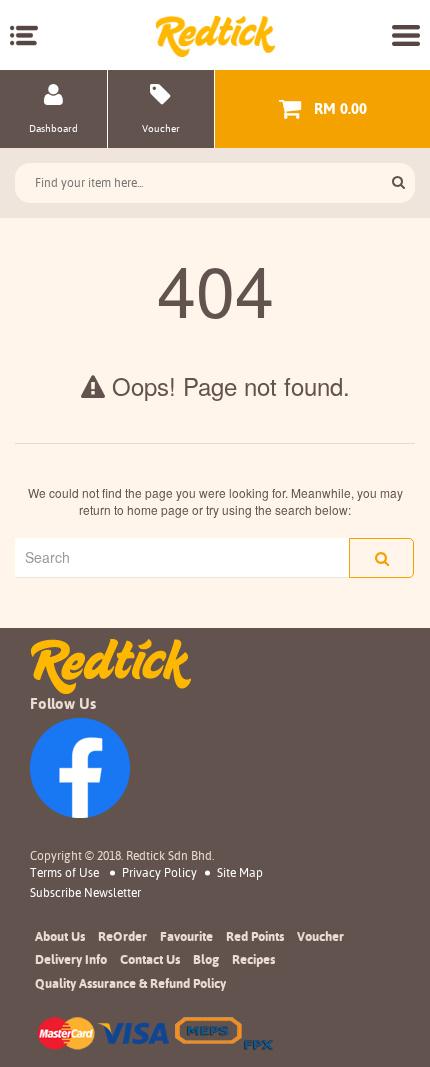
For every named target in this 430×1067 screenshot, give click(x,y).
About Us (60, 936)
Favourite (186, 936)
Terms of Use (64, 872)
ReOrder (122, 936)
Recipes (253, 959)
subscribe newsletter (85, 893)
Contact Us (150, 959)
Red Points (255, 936)
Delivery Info (71, 959)
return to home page (134, 509)
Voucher (320, 936)
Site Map (240, 872)
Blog (206, 959)
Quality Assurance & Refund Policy (130, 983)
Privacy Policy (159, 872)
